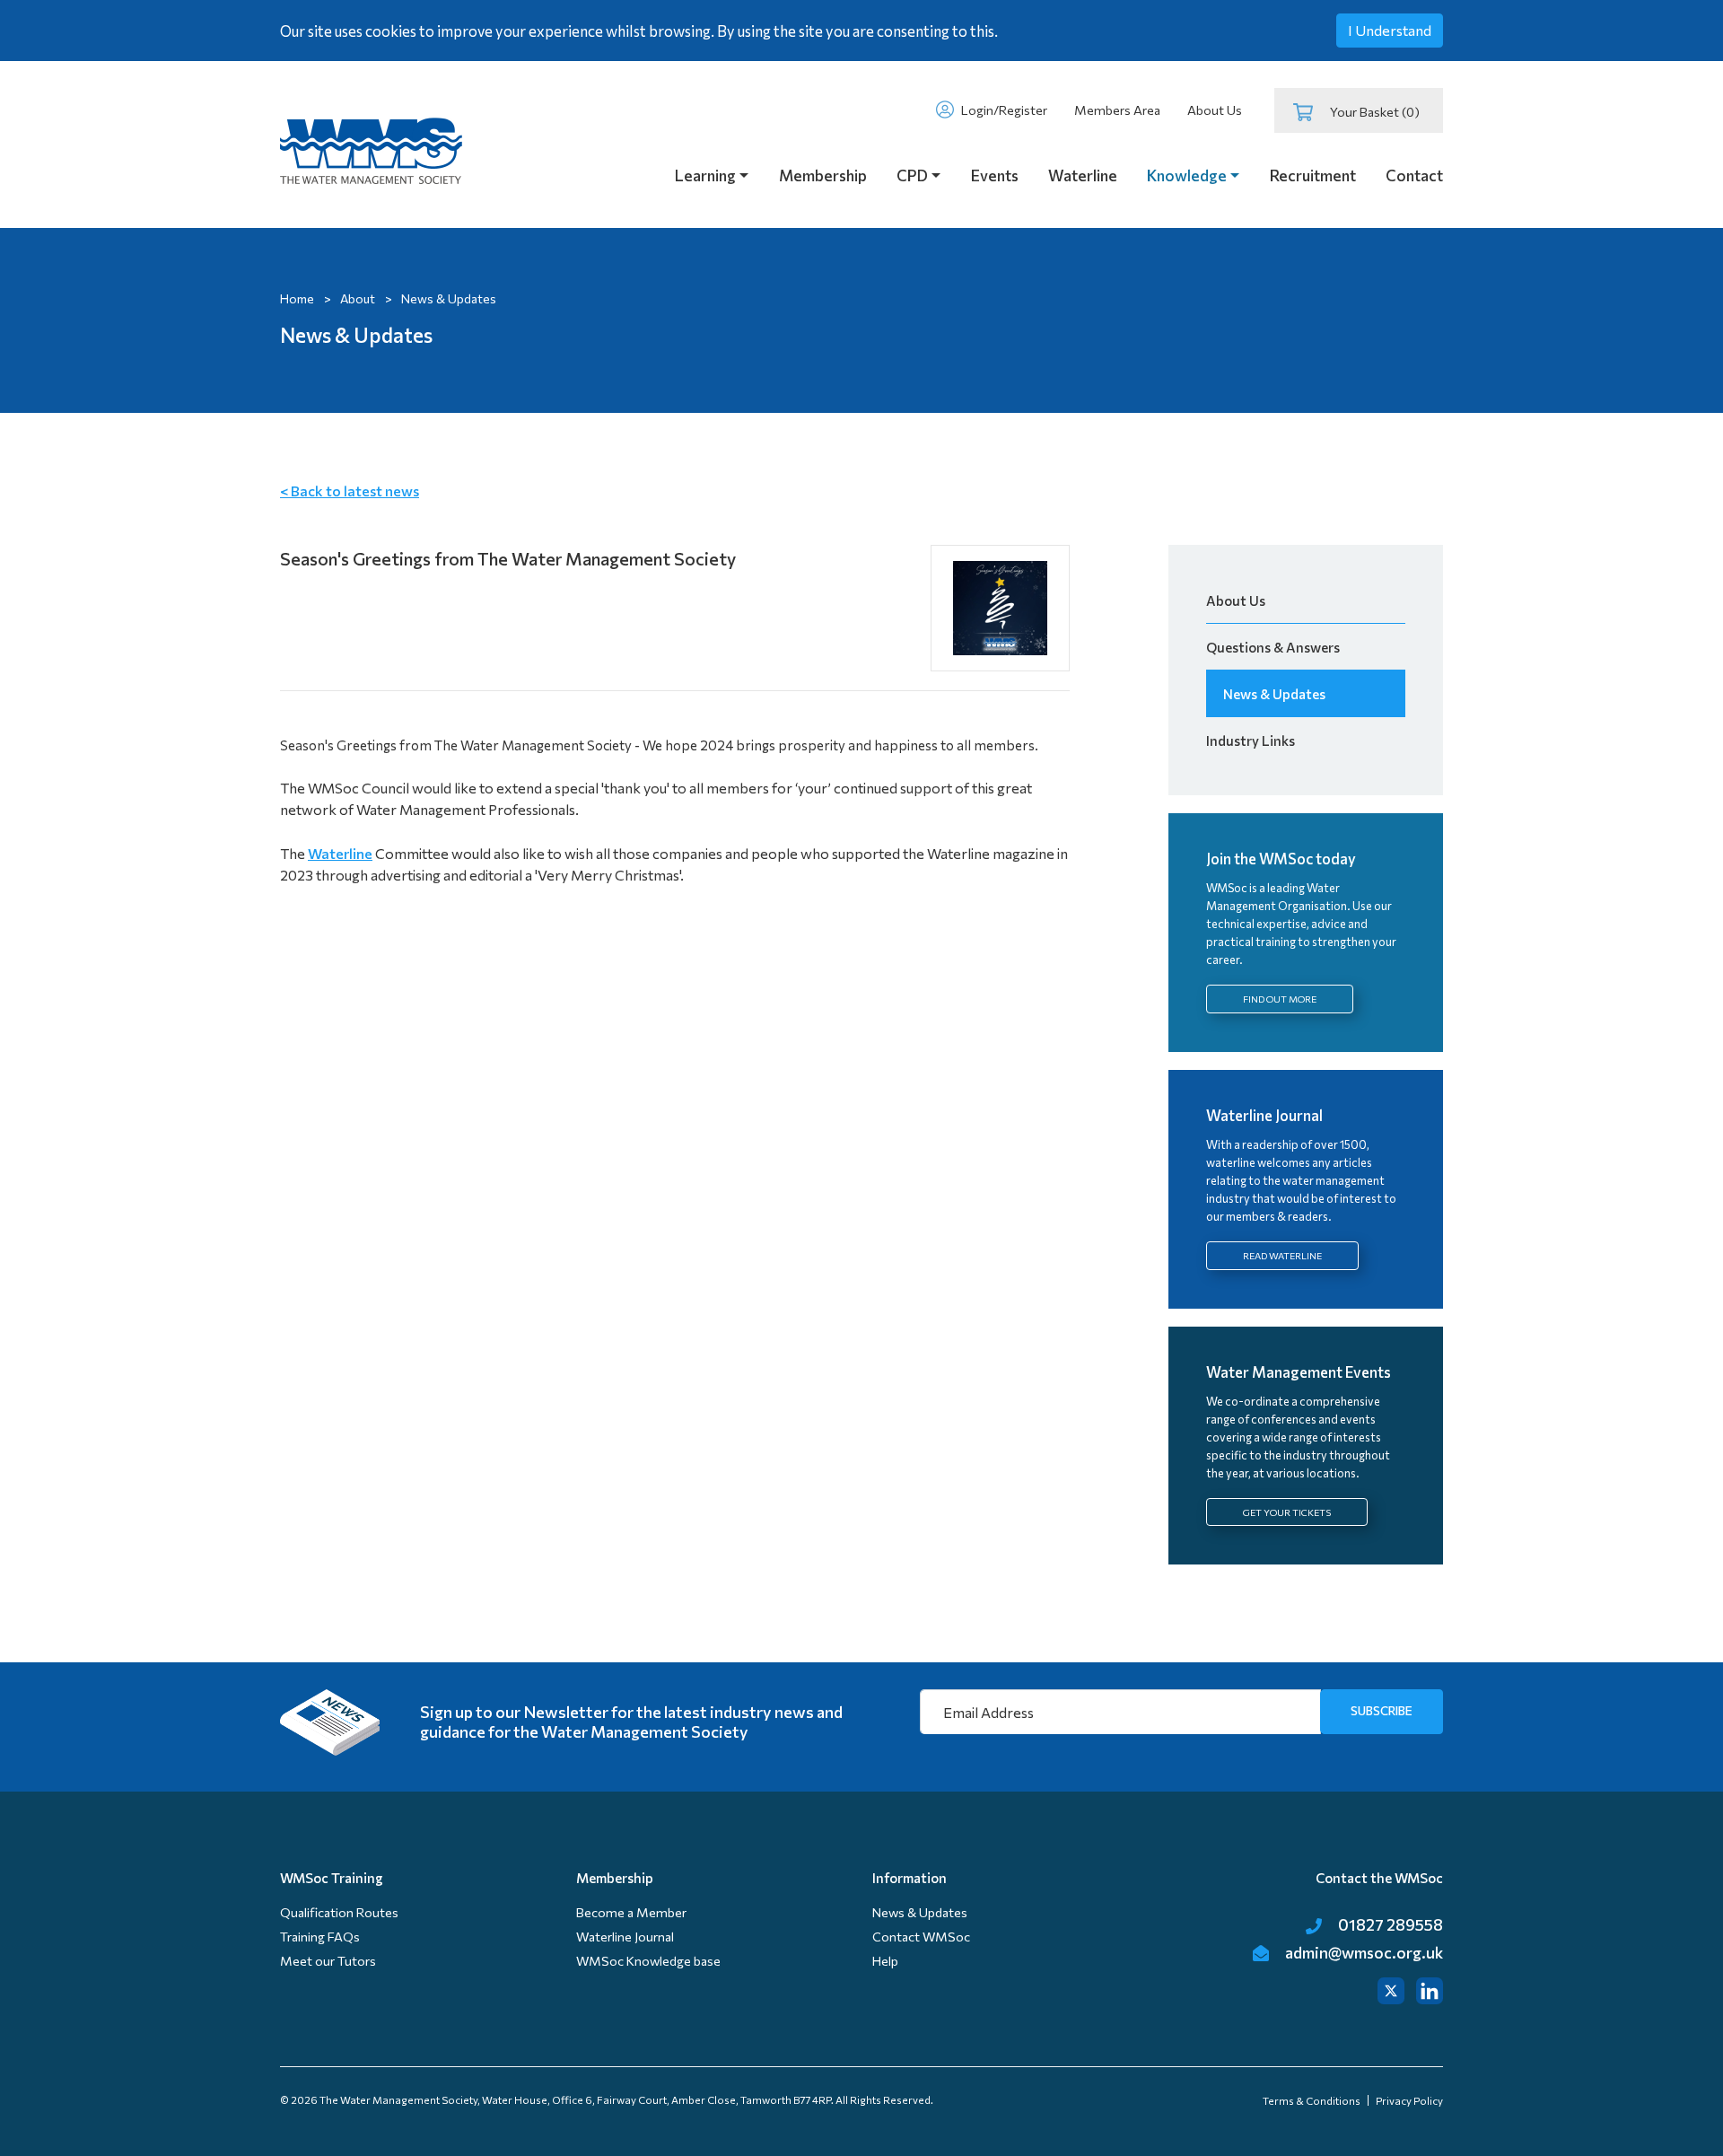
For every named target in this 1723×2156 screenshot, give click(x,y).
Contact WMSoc (921, 1937)
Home (297, 298)
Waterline (1083, 175)
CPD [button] (912, 175)
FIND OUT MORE (1280, 999)
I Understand (1390, 30)
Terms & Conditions (1312, 2100)
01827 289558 (1389, 1924)
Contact (1414, 175)
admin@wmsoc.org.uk (1363, 1952)
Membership (823, 175)
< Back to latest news (350, 491)
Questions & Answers (1273, 647)
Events (995, 175)
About (358, 298)
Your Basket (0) (1372, 112)
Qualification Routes (339, 1912)
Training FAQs (320, 1937)
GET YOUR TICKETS (1287, 1512)
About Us (1215, 110)
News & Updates (1274, 694)
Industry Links (1251, 741)
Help (885, 1961)
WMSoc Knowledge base (648, 1961)
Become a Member (631, 1912)
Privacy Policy (1409, 2100)
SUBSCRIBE (1382, 1710)
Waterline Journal (625, 1937)
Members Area (1117, 110)
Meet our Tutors (328, 1961)
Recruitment (1313, 175)
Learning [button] (705, 175)
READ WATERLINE (1282, 1255)
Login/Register (1003, 110)
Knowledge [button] (1187, 175)
